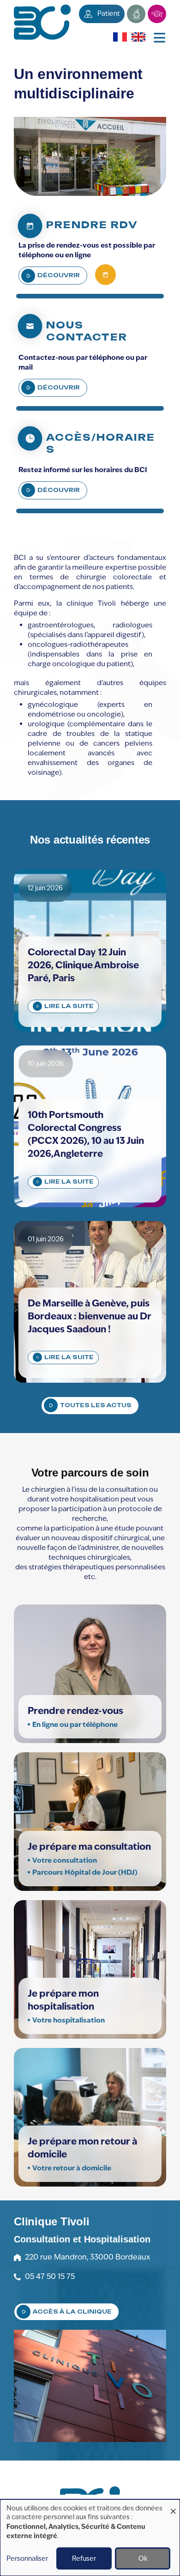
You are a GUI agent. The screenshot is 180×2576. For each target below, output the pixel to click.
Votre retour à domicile (72, 2168)
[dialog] (90, 2538)
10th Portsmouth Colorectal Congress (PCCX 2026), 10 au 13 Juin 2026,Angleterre (86, 1134)
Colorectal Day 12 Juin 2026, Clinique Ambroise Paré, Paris (83, 965)
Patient (109, 13)
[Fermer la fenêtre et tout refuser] (173, 2505)
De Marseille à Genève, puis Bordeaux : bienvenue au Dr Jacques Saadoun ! (90, 1316)
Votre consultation (65, 1860)
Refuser (84, 2558)
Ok (143, 2558)
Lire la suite (69, 1006)
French (118, 37)
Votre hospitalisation (69, 2020)
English (137, 37)
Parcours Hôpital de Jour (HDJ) (86, 1872)
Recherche (136, 14)
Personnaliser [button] (27, 2558)
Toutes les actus (96, 1405)
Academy (157, 14)
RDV (105, 275)
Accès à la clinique (72, 2312)
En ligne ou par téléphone (75, 1724)
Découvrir (59, 275)
